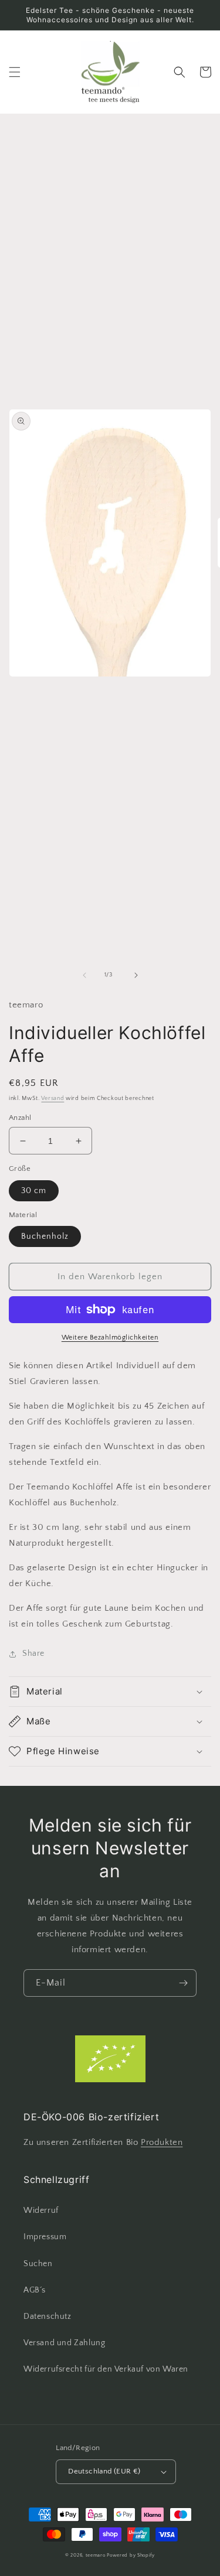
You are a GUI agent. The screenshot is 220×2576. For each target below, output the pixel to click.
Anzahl (20, 1118)
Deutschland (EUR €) (104, 2471)
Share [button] (33, 1653)
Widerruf (41, 2211)
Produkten (162, 2142)
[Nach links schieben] (84, 975)
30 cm (34, 1191)
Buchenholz (45, 1236)
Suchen (38, 2264)
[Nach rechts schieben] (136, 975)
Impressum (45, 2237)
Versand (53, 1099)
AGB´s (35, 2290)
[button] (15, 72)
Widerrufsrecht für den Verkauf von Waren (106, 2369)
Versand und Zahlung (64, 2343)
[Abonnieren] (183, 1983)
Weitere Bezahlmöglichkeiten (110, 1337)
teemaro (96, 2555)
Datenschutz (48, 2317)
